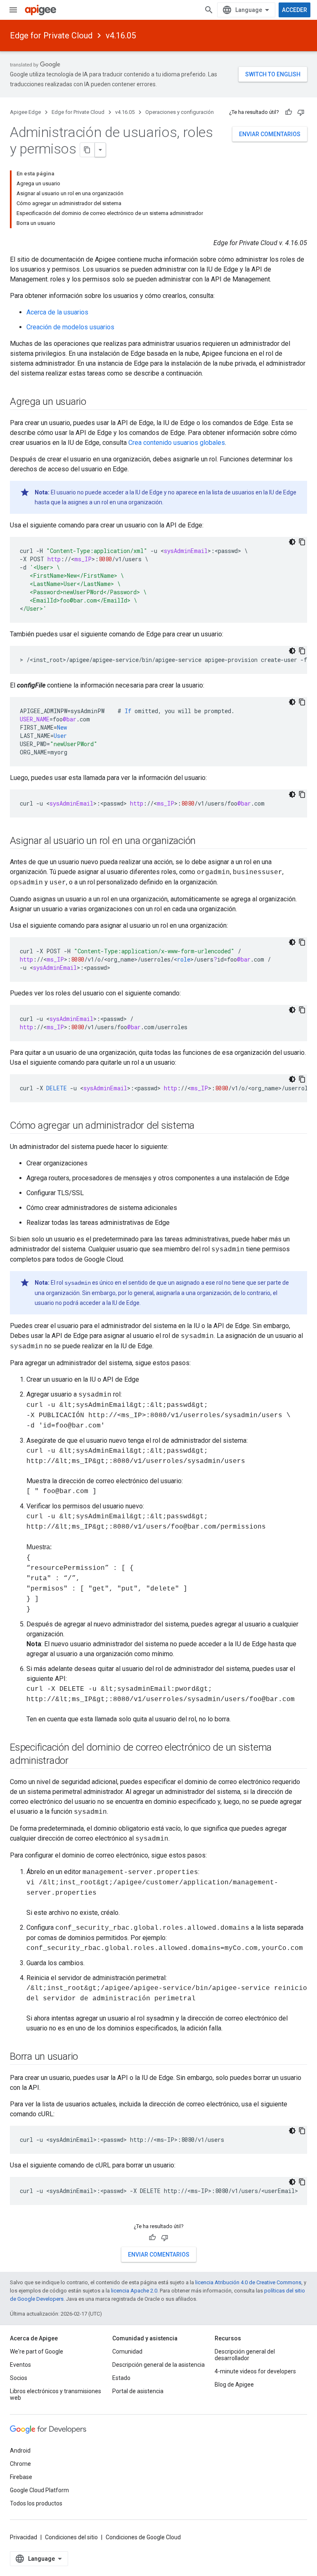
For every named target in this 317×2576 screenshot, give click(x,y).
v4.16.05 (121, 35)
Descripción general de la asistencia (158, 2365)
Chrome (20, 2464)
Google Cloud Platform (39, 2490)
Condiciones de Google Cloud (143, 2537)
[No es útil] (301, 112)
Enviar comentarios (270, 134)
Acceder (295, 10)
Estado (121, 2378)
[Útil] (289, 112)
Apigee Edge (25, 112)
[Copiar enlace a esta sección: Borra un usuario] (86, 2057)
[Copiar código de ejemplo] (302, 542)
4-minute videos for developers (255, 2371)
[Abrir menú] (13, 10)
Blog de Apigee (234, 2385)
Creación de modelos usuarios (70, 327)
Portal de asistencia (138, 2391)
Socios (19, 2378)
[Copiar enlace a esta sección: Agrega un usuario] (95, 402)
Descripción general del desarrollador (245, 2355)
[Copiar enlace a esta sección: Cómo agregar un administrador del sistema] (203, 1126)
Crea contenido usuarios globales (177, 443)
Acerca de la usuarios (57, 312)
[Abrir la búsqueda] (209, 10)
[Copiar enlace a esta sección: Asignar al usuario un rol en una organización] (204, 841)
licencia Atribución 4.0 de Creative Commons (248, 2282)
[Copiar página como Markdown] (88, 150)
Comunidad (127, 2351)
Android (20, 2451)
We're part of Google (37, 2351)
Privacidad (24, 2537)
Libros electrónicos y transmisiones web (56, 2394)
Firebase (21, 2477)
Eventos (20, 2365)
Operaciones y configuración (180, 112)
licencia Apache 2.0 (134, 2291)
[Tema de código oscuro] (292, 542)
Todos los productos (36, 2503)
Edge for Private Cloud (51, 35)
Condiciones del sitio (71, 2537)
